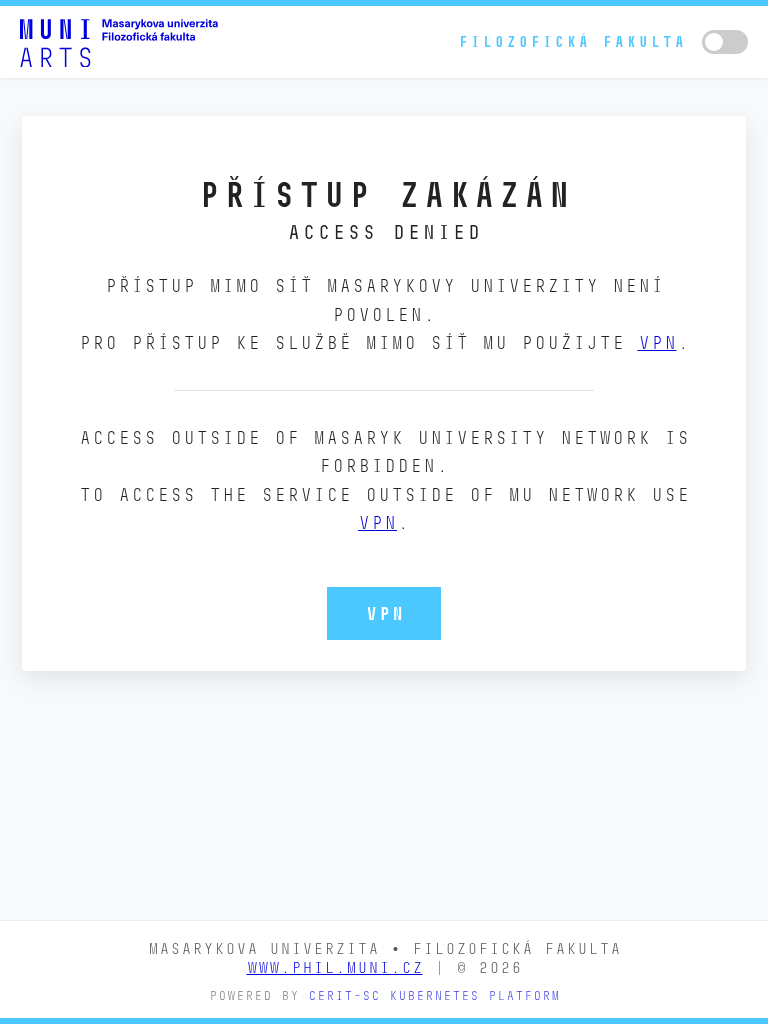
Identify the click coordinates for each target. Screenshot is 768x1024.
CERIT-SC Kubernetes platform (434, 995)
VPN (657, 342)
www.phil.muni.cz (335, 967)
